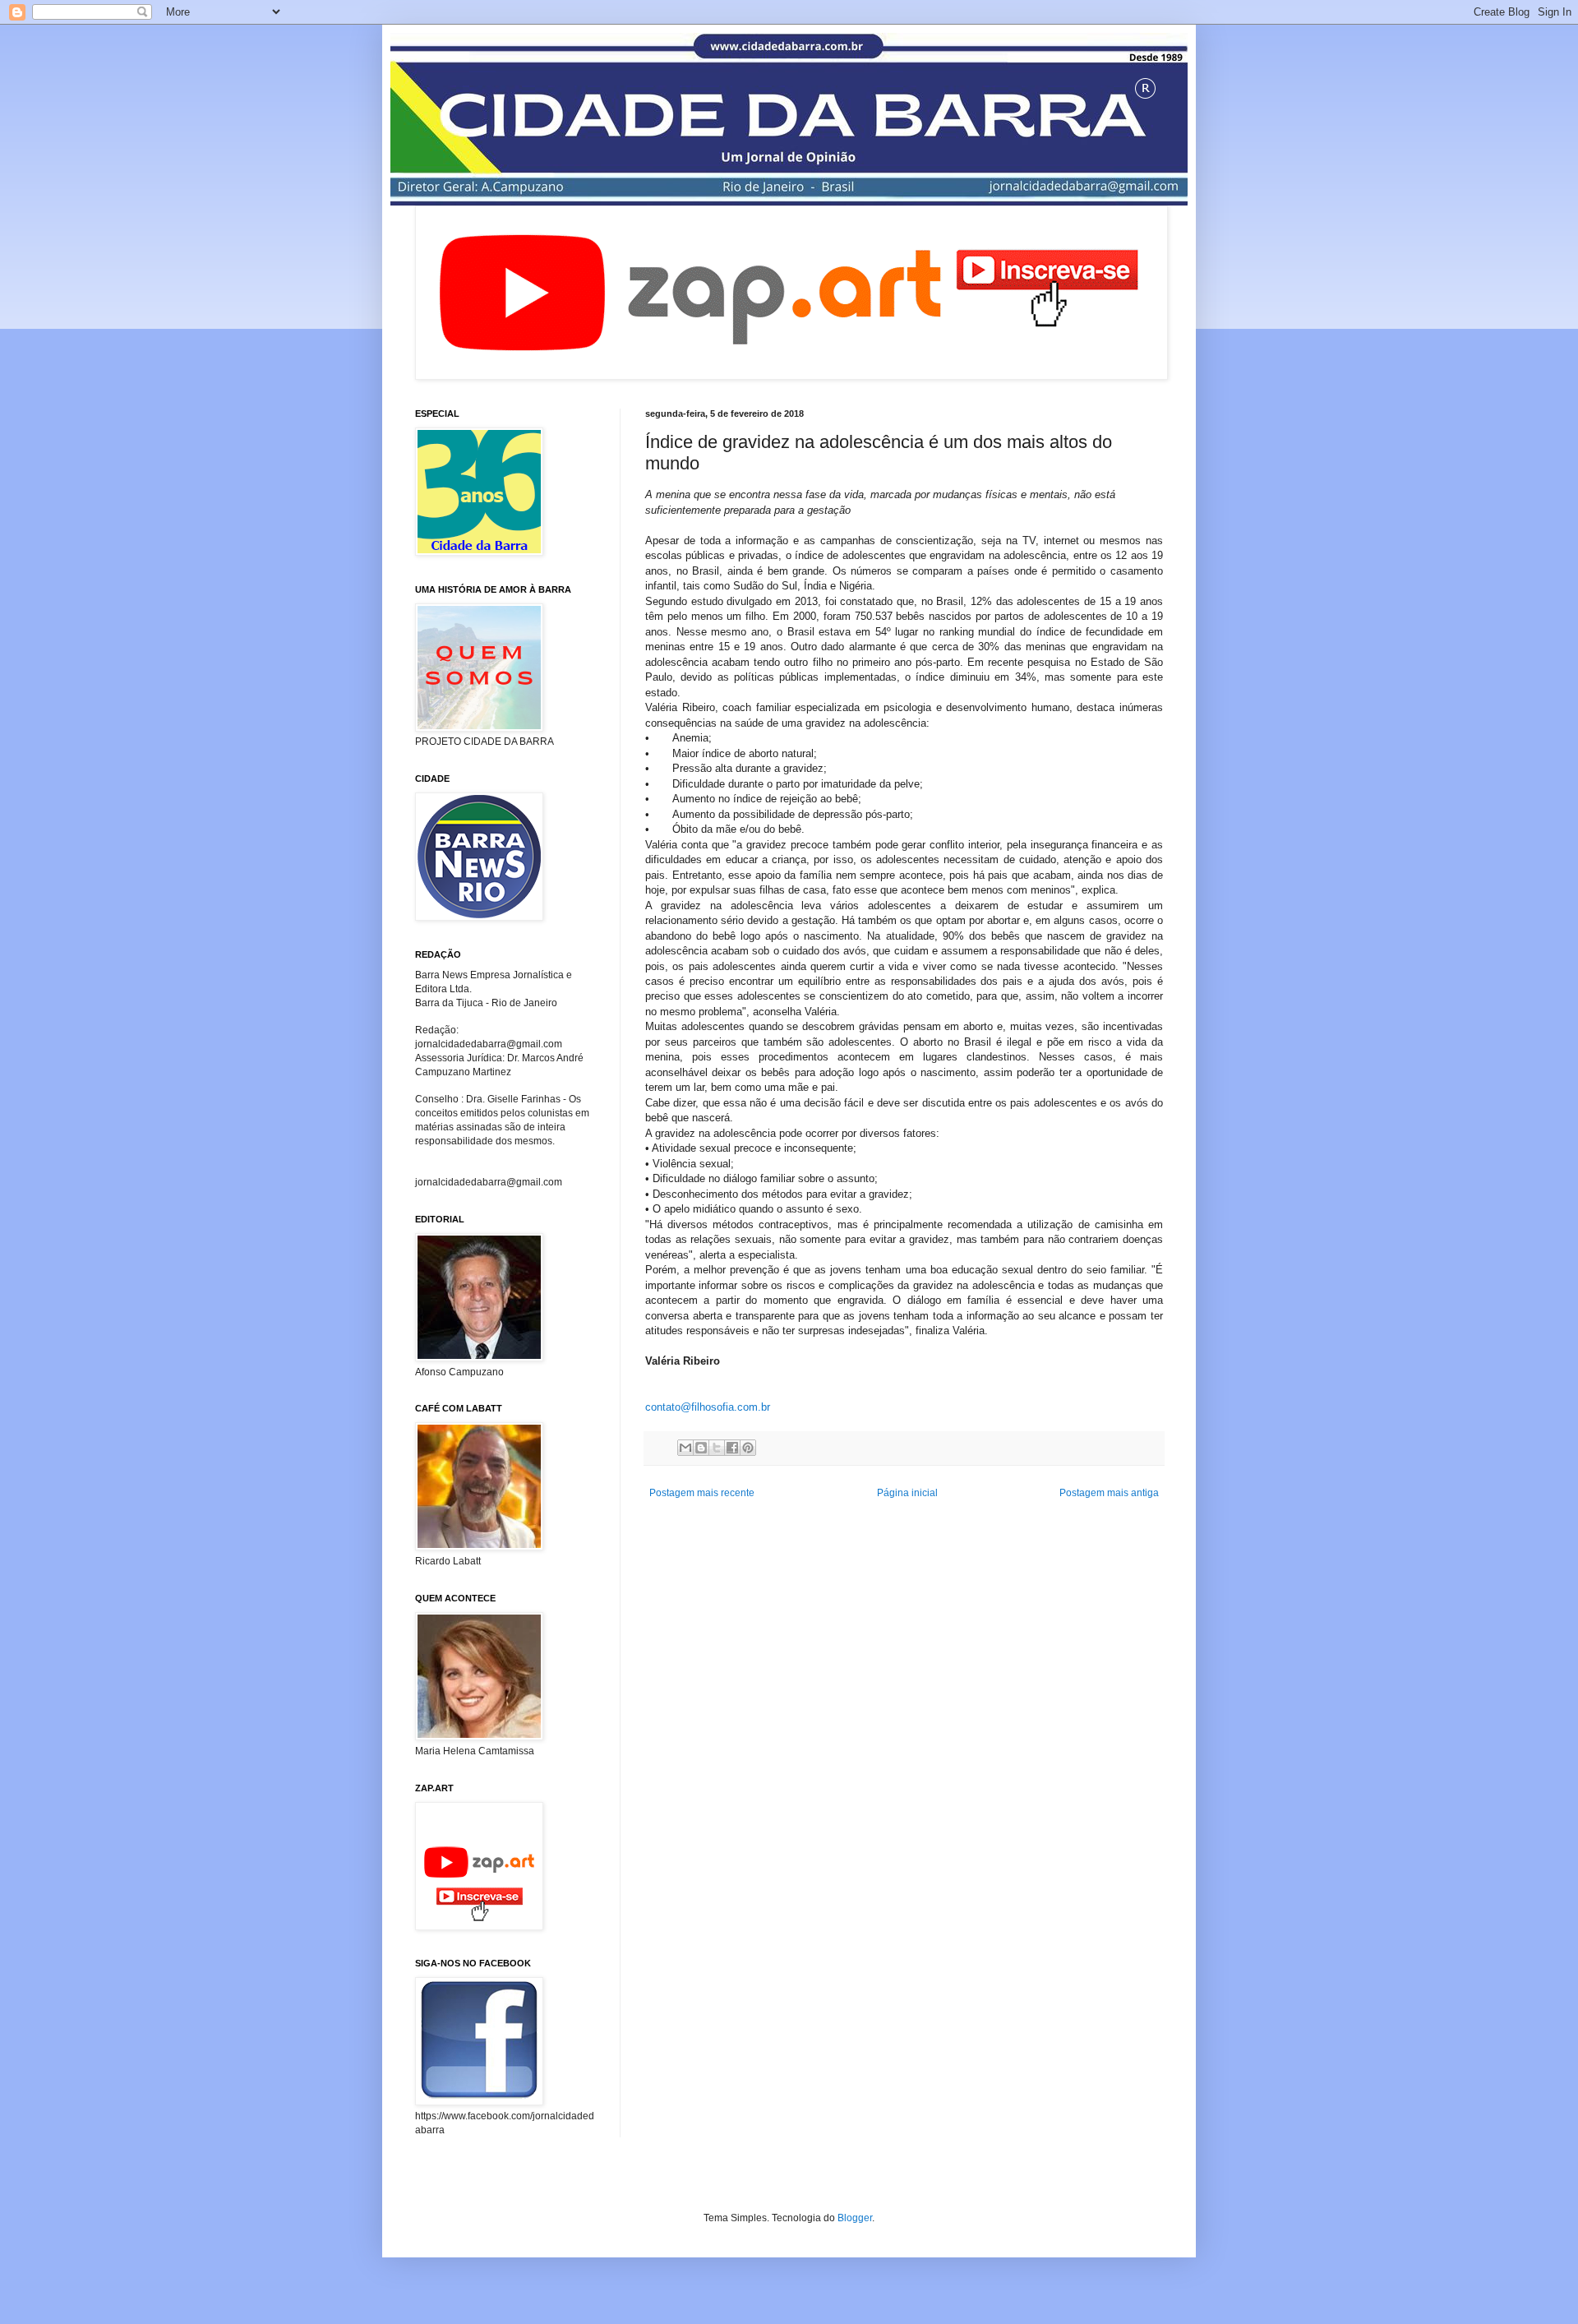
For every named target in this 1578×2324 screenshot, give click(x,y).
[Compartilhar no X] (717, 1448)
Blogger (855, 2218)
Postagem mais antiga (1109, 1493)
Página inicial (907, 1493)
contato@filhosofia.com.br (708, 1407)
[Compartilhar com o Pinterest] (748, 1448)
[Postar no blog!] (701, 1448)
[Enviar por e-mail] (685, 1448)
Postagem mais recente (702, 1493)
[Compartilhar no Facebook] (732, 1448)
